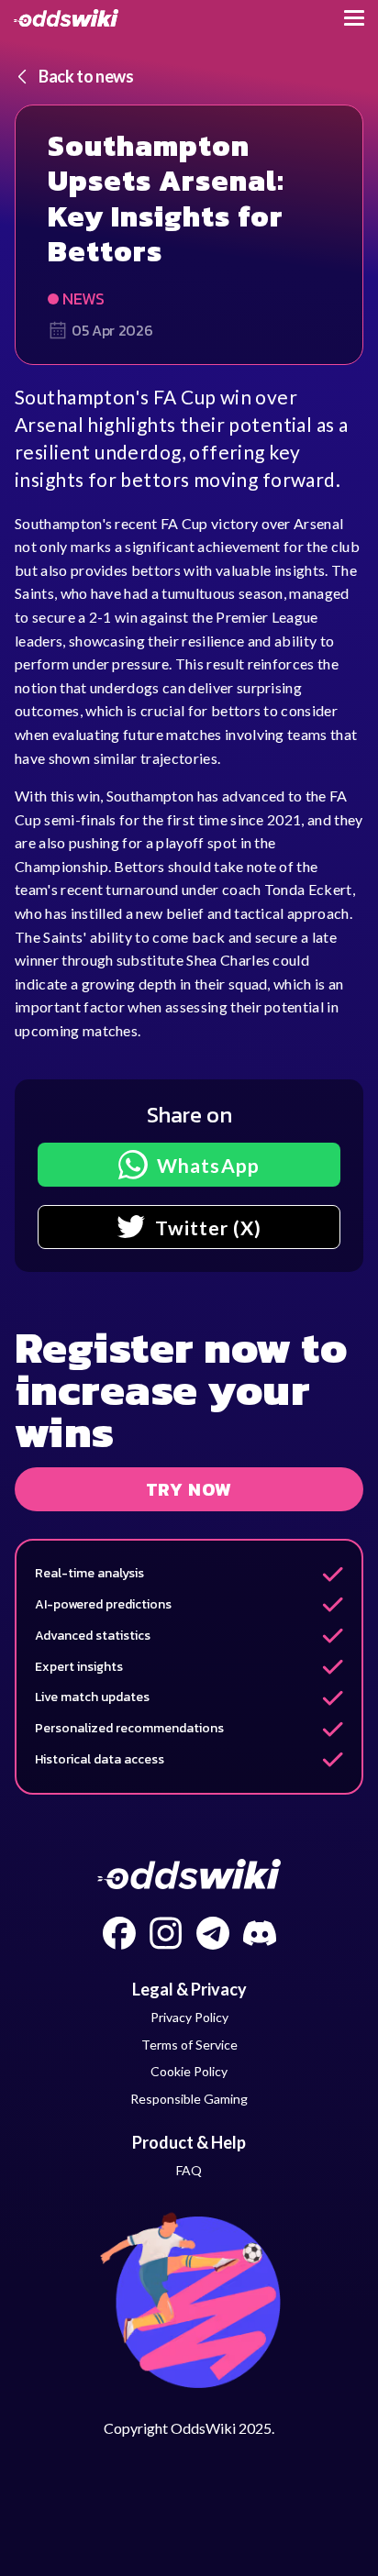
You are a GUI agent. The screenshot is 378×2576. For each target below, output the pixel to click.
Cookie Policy (189, 2071)
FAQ (189, 2170)
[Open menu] (354, 18)
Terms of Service (189, 2045)
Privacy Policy (189, 2017)
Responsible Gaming (189, 2099)
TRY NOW (189, 1489)
